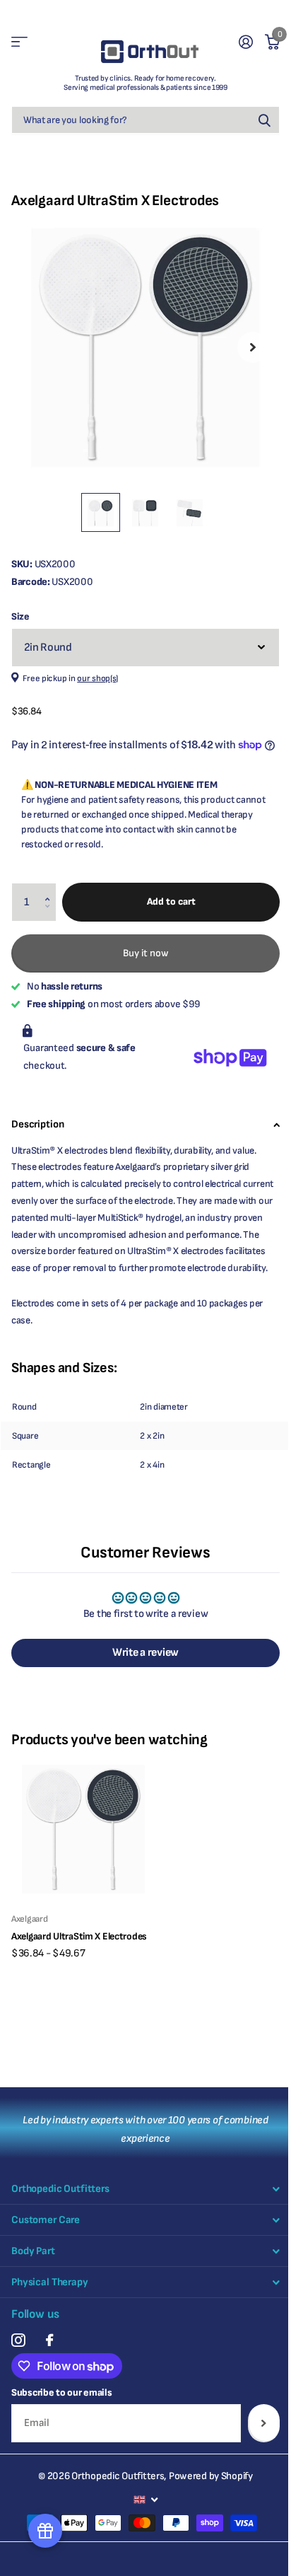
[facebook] (49, 2340)
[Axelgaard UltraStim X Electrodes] (83, 1829)
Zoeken (264, 120)
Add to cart (171, 901)
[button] (51, 889)
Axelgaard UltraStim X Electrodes (79, 1936)
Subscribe (264, 2423)
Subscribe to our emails (62, 2392)
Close (145, 2189)
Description (37, 1124)
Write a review (145, 1653)
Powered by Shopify (211, 2476)
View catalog (19, 42)
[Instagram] (18, 2340)
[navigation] (101, 512)
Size (20, 616)
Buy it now (146, 953)
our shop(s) (97, 679)
